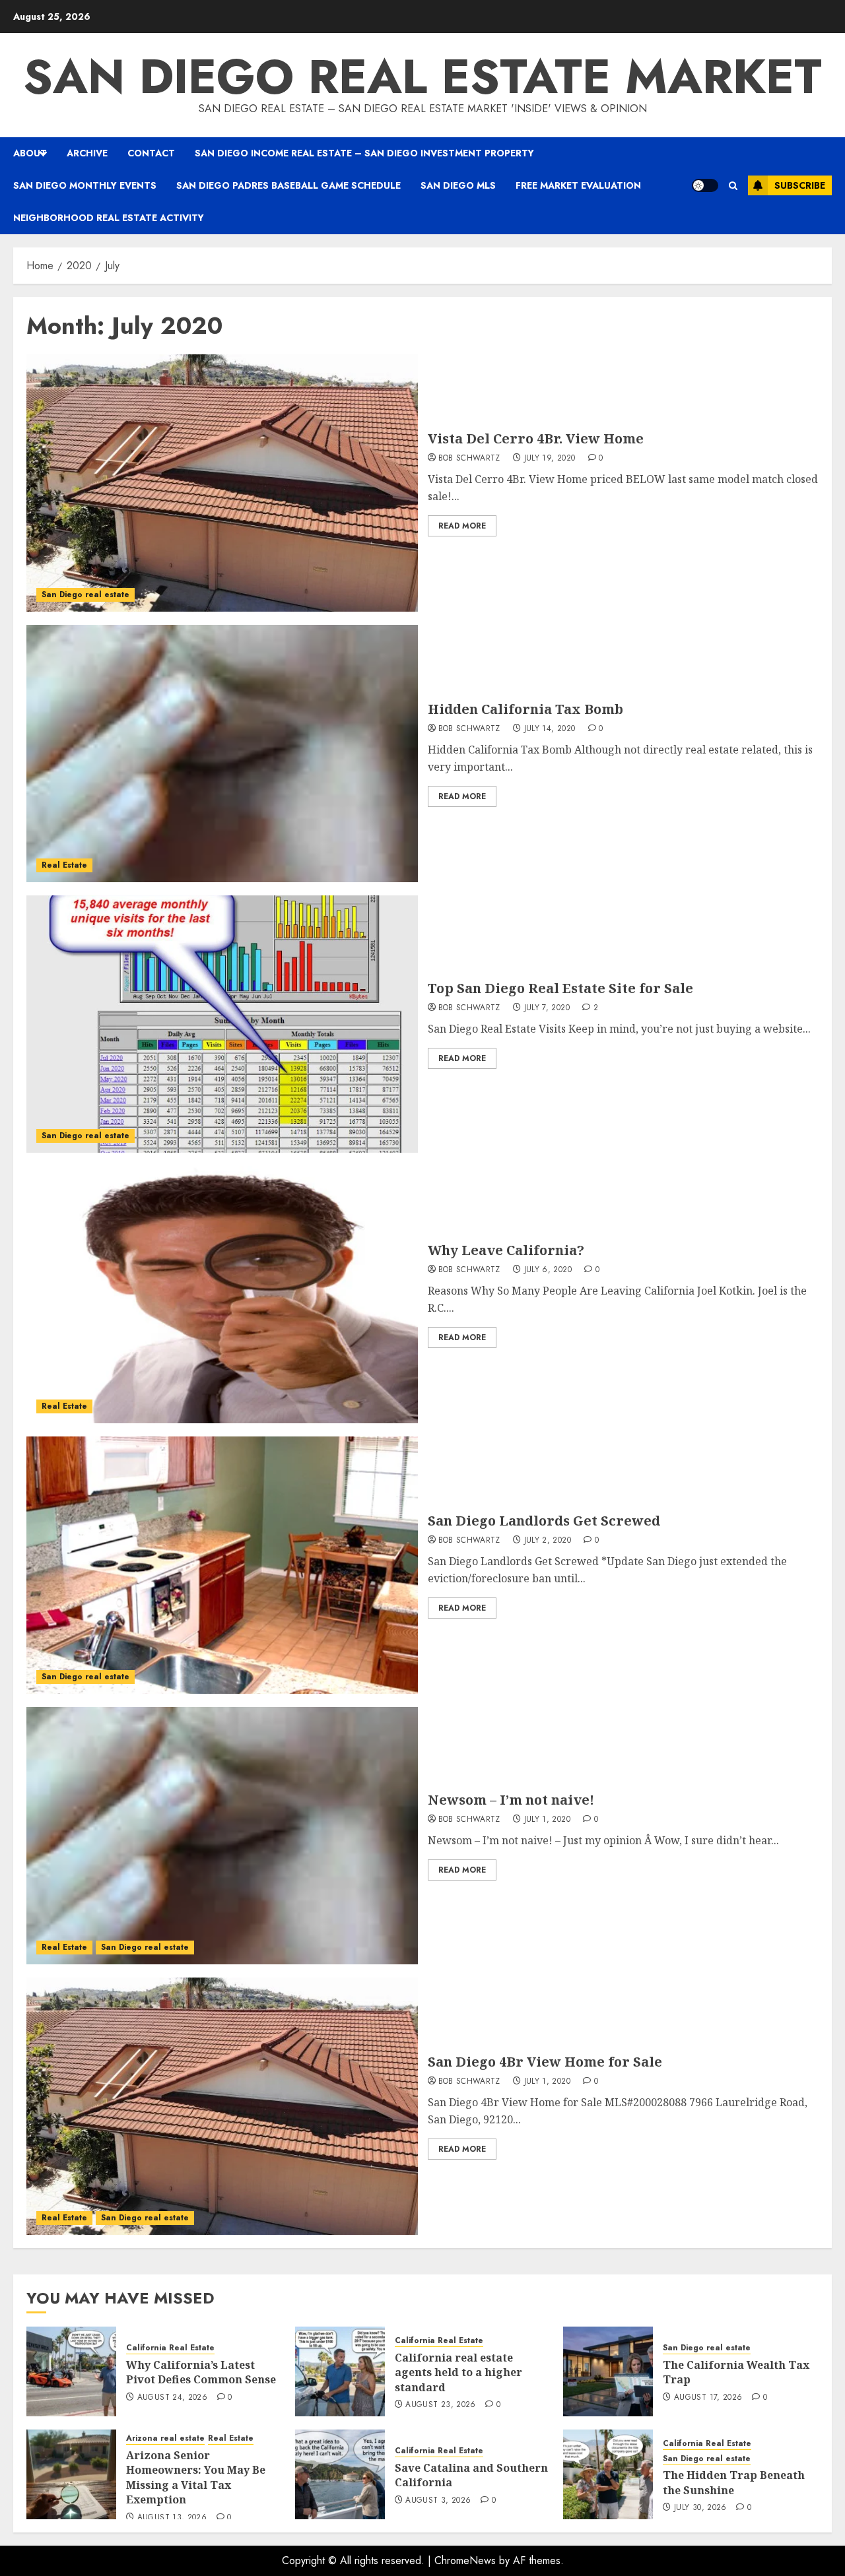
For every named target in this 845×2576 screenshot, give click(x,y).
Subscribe (800, 185)
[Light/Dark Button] (705, 185)
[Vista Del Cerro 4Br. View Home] (222, 483)
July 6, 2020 (548, 1270)
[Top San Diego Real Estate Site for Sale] (222, 1024)
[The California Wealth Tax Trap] (608, 2371)
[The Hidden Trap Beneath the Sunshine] (608, 2474)
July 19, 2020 (550, 459)
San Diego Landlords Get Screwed (544, 1521)
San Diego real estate (85, 595)
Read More (462, 526)
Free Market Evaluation (578, 185)
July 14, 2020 (550, 729)
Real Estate (64, 865)
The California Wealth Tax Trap (736, 2372)
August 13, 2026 (172, 2518)
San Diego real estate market (422, 77)
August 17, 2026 (708, 2398)
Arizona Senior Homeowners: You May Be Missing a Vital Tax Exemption (196, 2477)
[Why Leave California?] (222, 1295)
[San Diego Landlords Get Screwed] (222, 1565)
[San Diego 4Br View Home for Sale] (222, 2106)
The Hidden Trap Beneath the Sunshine (734, 2482)
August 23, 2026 (440, 2405)
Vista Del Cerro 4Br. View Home (536, 438)
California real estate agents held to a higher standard (458, 2372)
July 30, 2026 (700, 2508)
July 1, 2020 (547, 1820)
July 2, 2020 (548, 1541)
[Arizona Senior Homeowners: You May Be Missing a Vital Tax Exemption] (71, 2474)
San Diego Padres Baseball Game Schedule (288, 185)
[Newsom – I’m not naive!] (222, 1836)
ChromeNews (465, 2560)
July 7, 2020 (547, 1008)
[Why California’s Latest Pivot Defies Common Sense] (71, 2371)
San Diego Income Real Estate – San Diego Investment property (364, 153)
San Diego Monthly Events (85, 185)
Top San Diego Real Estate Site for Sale (560, 988)
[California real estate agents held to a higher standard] (340, 2371)
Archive (87, 153)
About (30, 153)
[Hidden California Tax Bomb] (222, 754)
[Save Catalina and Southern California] (340, 2474)
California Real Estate (170, 2348)
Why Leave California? (506, 1250)
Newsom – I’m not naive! (511, 1800)
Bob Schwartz (469, 459)
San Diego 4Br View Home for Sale (545, 2062)
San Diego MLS (458, 185)
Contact (151, 153)
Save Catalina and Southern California (471, 2475)
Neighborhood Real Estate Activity (109, 218)
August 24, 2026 (172, 2398)
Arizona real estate (165, 2438)
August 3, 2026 (438, 2501)
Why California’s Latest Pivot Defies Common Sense (201, 2372)
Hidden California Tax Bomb (525, 709)
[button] (733, 186)
